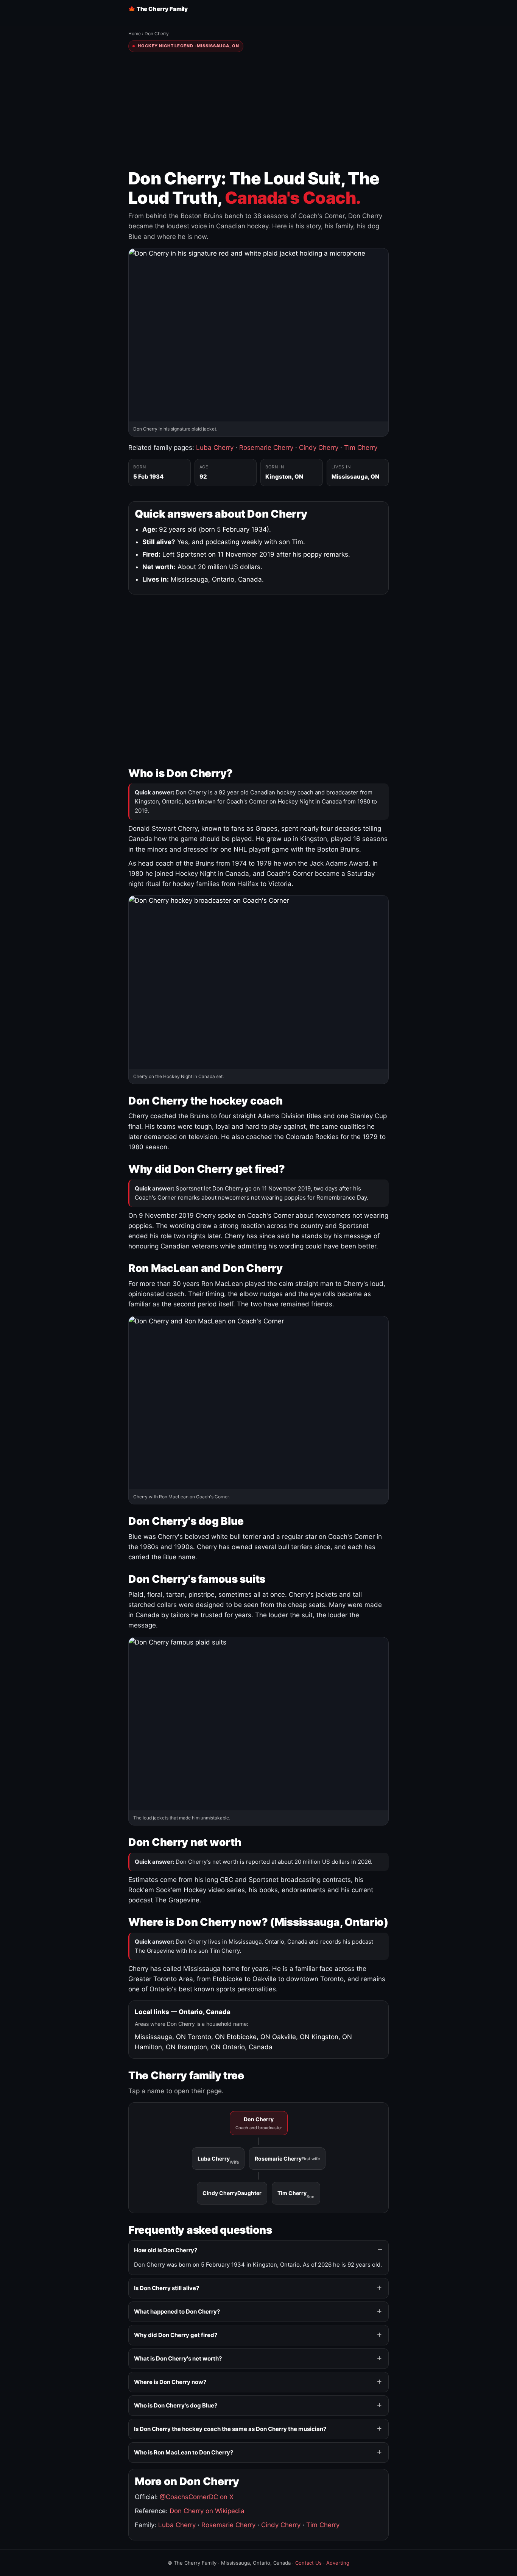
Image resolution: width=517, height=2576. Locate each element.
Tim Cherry (361, 448)
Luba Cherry (215, 448)
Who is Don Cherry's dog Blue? (176, 2405)
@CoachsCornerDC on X (197, 2497)
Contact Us (308, 2563)
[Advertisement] (258, 111)
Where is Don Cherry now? (170, 2382)
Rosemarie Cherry (266, 448)
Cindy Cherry (319, 448)
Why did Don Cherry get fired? (176, 2335)
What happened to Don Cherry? (177, 2312)
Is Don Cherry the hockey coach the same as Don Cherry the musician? (230, 2429)
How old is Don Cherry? (166, 2250)
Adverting (338, 2563)
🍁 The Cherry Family (158, 9)
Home (135, 34)
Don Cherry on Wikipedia (207, 2511)
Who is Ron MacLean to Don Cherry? (184, 2452)
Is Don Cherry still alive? (167, 2288)
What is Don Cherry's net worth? (178, 2358)
